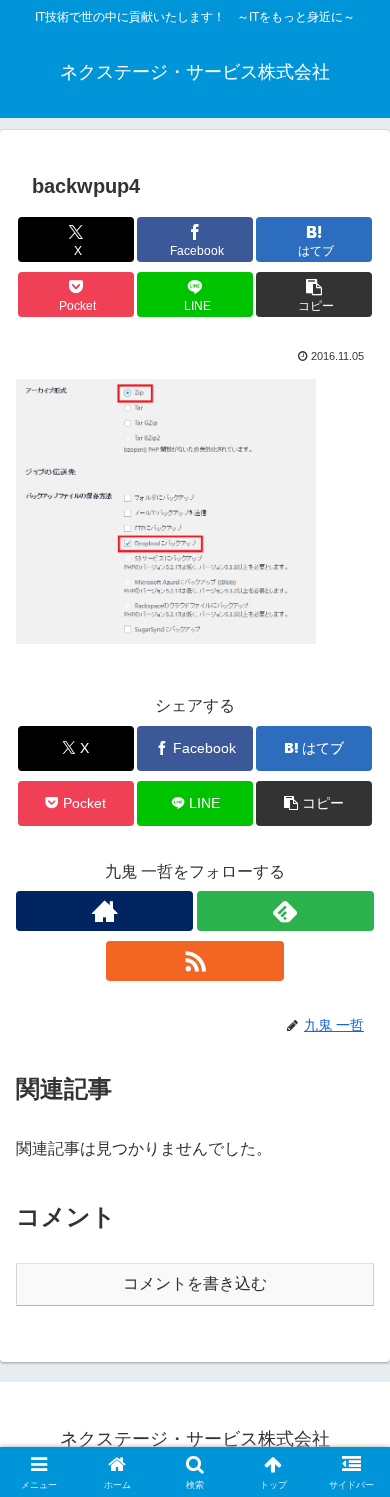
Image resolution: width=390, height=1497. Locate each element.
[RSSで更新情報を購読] (194, 961)
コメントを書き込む (195, 1283)
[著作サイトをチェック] (104, 911)
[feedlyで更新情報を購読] (285, 911)
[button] (314, 294)
